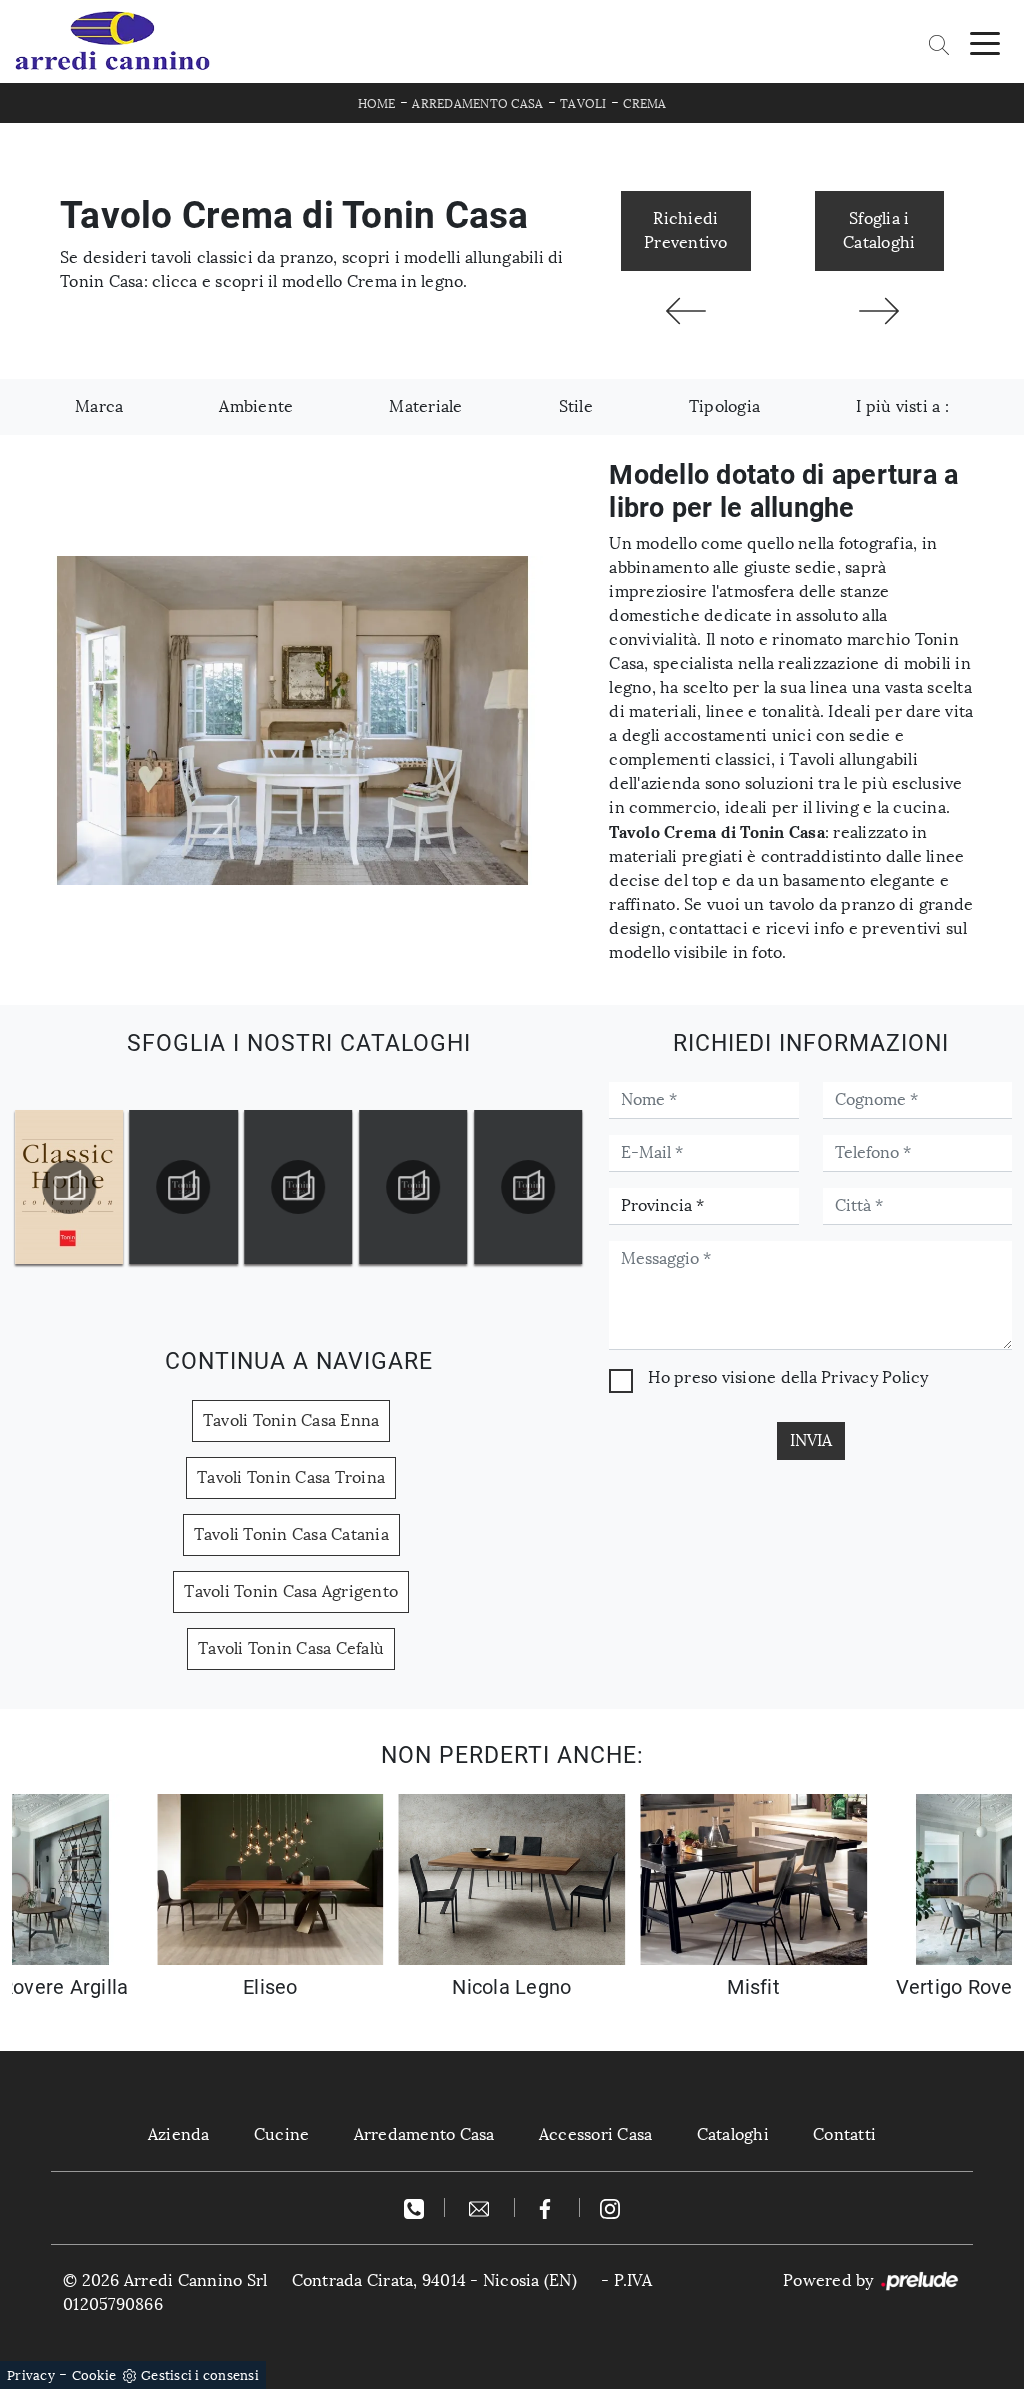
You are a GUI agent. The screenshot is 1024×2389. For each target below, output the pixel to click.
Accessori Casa (596, 2134)
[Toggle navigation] (985, 42)
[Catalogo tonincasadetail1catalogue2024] (69, 1187)
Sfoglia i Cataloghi (879, 230)
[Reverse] (879, 311)
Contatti (844, 2134)
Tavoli (583, 104)
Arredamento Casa (477, 104)
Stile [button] (576, 406)
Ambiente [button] (256, 406)
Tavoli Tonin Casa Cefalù (291, 1648)
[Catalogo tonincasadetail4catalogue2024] (413, 1187)
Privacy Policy (875, 1377)
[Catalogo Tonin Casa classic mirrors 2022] (528, 1187)
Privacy (31, 2375)
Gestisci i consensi (200, 2375)
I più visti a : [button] (902, 406)
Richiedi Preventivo (686, 230)
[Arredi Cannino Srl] (112, 41)
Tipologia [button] (724, 406)
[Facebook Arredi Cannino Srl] (547, 2207)
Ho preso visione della (788, 1377)
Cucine (282, 2134)
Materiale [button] (425, 406)
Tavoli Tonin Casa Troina (291, 1477)
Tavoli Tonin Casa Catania (291, 1534)
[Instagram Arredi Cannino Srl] (610, 2207)
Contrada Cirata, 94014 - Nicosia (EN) (434, 2280)
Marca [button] (99, 406)
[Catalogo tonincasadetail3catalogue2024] (299, 1187)
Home (377, 104)
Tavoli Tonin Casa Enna (291, 1420)
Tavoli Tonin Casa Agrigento (291, 1591)
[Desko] (685, 311)
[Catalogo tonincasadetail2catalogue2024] (184, 1187)
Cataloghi (733, 2134)
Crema (644, 104)
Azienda (179, 2134)
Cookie (94, 2375)
